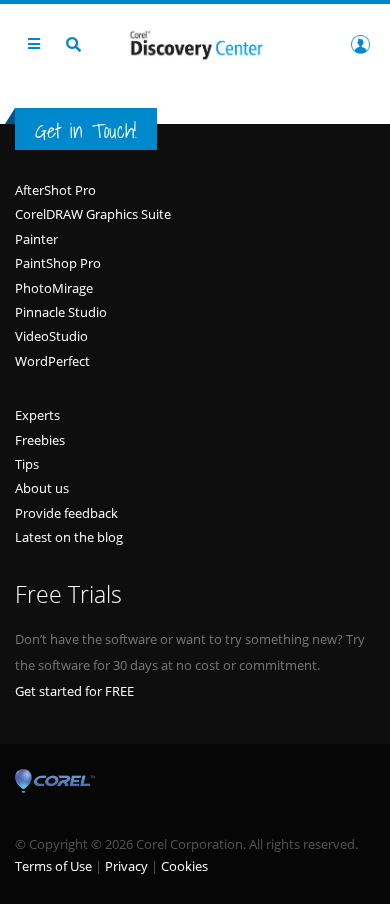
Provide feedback (66, 513)
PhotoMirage (54, 288)
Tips (27, 464)
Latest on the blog (69, 537)
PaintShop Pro (58, 263)
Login (360, 44)
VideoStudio (51, 336)
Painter (36, 239)
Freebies (40, 440)
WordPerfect (52, 361)
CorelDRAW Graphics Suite (93, 214)
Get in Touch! (86, 130)
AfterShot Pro (55, 190)
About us (42, 488)
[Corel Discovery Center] (195, 43)
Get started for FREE (74, 691)
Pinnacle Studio (61, 312)
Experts (37, 415)
